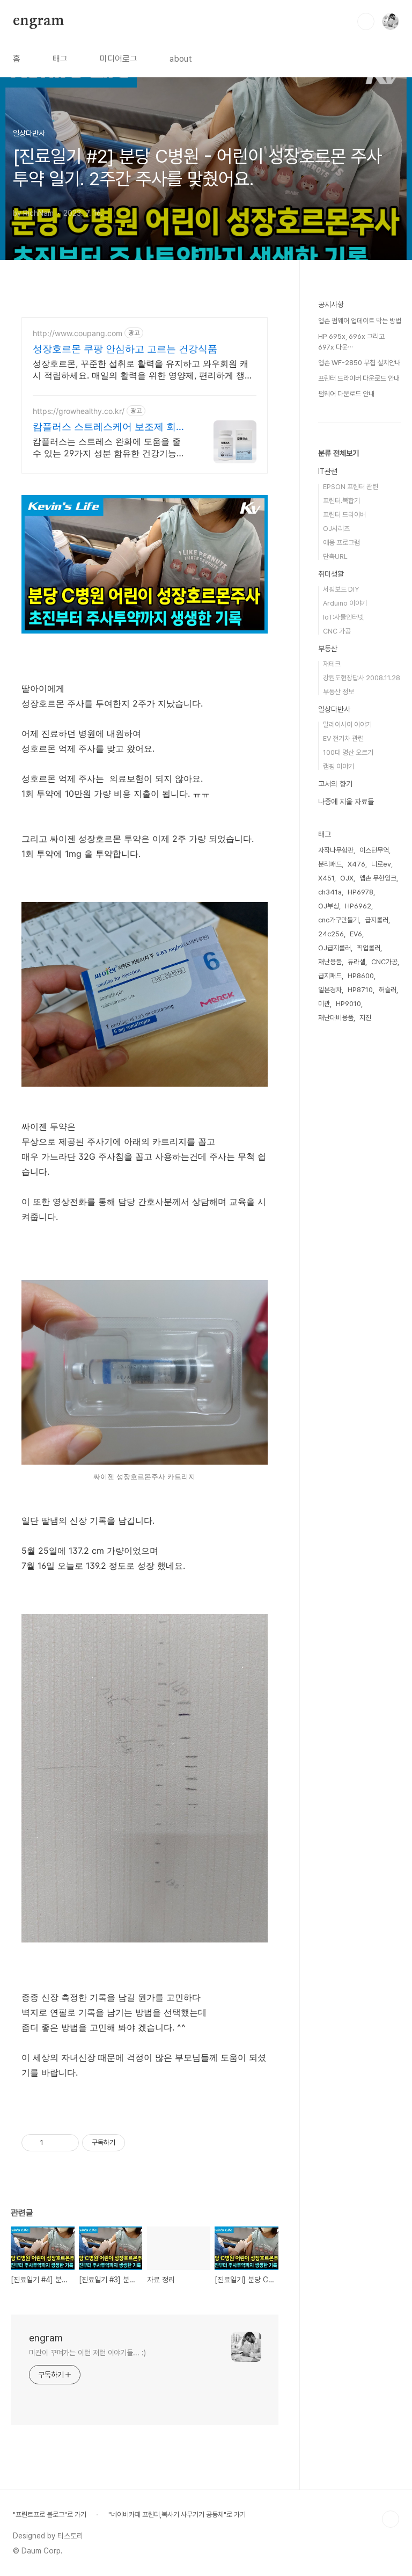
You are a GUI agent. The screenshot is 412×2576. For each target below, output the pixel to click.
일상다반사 (334, 709)
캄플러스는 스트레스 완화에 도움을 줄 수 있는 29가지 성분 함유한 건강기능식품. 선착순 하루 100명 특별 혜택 (109, 447)
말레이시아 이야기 (347, 725)
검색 (366, 21)
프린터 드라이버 (344, 515)
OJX (347, 878)
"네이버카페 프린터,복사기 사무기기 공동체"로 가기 (177, 2515)
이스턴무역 (374, 850)
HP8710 (360, 990)
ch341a (330, 892)
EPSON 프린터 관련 (351, 487)
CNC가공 (384, 962)
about (181, 59)
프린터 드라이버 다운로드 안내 (359, 378)
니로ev (381, 864)
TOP (391, 2519)
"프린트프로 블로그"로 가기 (50, 2515)
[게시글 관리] (67, 2143)
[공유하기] (53, 2143)
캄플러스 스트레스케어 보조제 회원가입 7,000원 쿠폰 (109, 427)
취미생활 (331, 574)
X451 (326, 878)
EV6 (356, 934)
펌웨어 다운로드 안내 (346, 394)
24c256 (331, 934)
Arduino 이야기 (345, 603)
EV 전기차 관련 (343, 738)
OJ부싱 (329, 906)
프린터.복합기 (341, 501)
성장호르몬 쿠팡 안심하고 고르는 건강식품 (125, 349)
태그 (60, 59)
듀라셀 (356, 962)
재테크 (332, 664)
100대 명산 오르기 (348, 752)
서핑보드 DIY (341, 589)
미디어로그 (119, 59)
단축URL (335, 556)
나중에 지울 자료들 (346, 802)
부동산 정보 (339, 692)
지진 (365, 1018)
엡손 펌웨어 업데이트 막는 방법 (360, 321)
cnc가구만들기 (339, 920)
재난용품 (330, 962)
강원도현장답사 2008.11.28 (362, 678)
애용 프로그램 (341, 543)
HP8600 (361, 976)
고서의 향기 (335, 784)
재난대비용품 (336, 1018)
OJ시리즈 (336, 529)
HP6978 (360, 892)
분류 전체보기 (339, 453)
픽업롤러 (369, 948)
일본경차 (330, 990)
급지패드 (330, 976)
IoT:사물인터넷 (343, 617)
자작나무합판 (336, 850)
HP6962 (358, 906)
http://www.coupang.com (78, 333)
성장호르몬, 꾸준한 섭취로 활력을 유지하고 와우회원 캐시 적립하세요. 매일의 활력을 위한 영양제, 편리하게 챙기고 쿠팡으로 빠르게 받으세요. (143, 370)
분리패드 (330, 864)
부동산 (328, 649)
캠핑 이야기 (339, 766)
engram (39, 21)
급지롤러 (377, 920)
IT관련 (328, 471)
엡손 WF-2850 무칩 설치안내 (359, 363)
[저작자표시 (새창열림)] (130, 2143)
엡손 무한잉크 (378, 878)
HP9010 (348, 1004)
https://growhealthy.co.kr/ (79, 411)
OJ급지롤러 (334, 948)
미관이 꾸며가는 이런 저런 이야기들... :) (87, 2353)
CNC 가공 (337, 631)
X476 (356, 864)
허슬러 (388, 990)
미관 (324, 1004)
